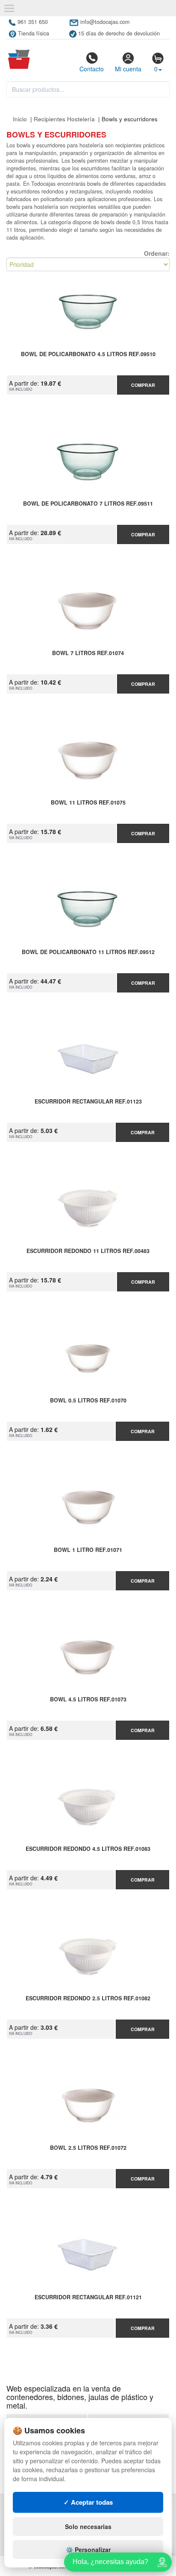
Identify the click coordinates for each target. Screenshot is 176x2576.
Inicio (20, 119)
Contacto (92, 69)
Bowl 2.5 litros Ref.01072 (88, 2148)
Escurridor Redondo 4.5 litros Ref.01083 (88, 1849)
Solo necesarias (88, 2526)
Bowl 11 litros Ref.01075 (88, 803)
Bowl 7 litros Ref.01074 (88, 653)
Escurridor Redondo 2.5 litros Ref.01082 (88, 1999)
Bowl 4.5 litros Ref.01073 (88, 1700)
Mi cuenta (128, 69)
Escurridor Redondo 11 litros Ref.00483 (88, 1251)
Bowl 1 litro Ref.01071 (88, 1550)
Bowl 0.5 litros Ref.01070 (88, 1401)
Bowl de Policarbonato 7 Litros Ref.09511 (88, 504)
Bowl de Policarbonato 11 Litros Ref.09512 (88, 952)
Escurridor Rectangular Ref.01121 (88, 2298)
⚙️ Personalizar (88, 2550)
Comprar (143, 385)
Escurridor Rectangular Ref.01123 (88, 1102)
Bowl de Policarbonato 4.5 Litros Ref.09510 (88, 354)
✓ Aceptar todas (88, 2502)
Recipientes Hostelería (65, 119)
